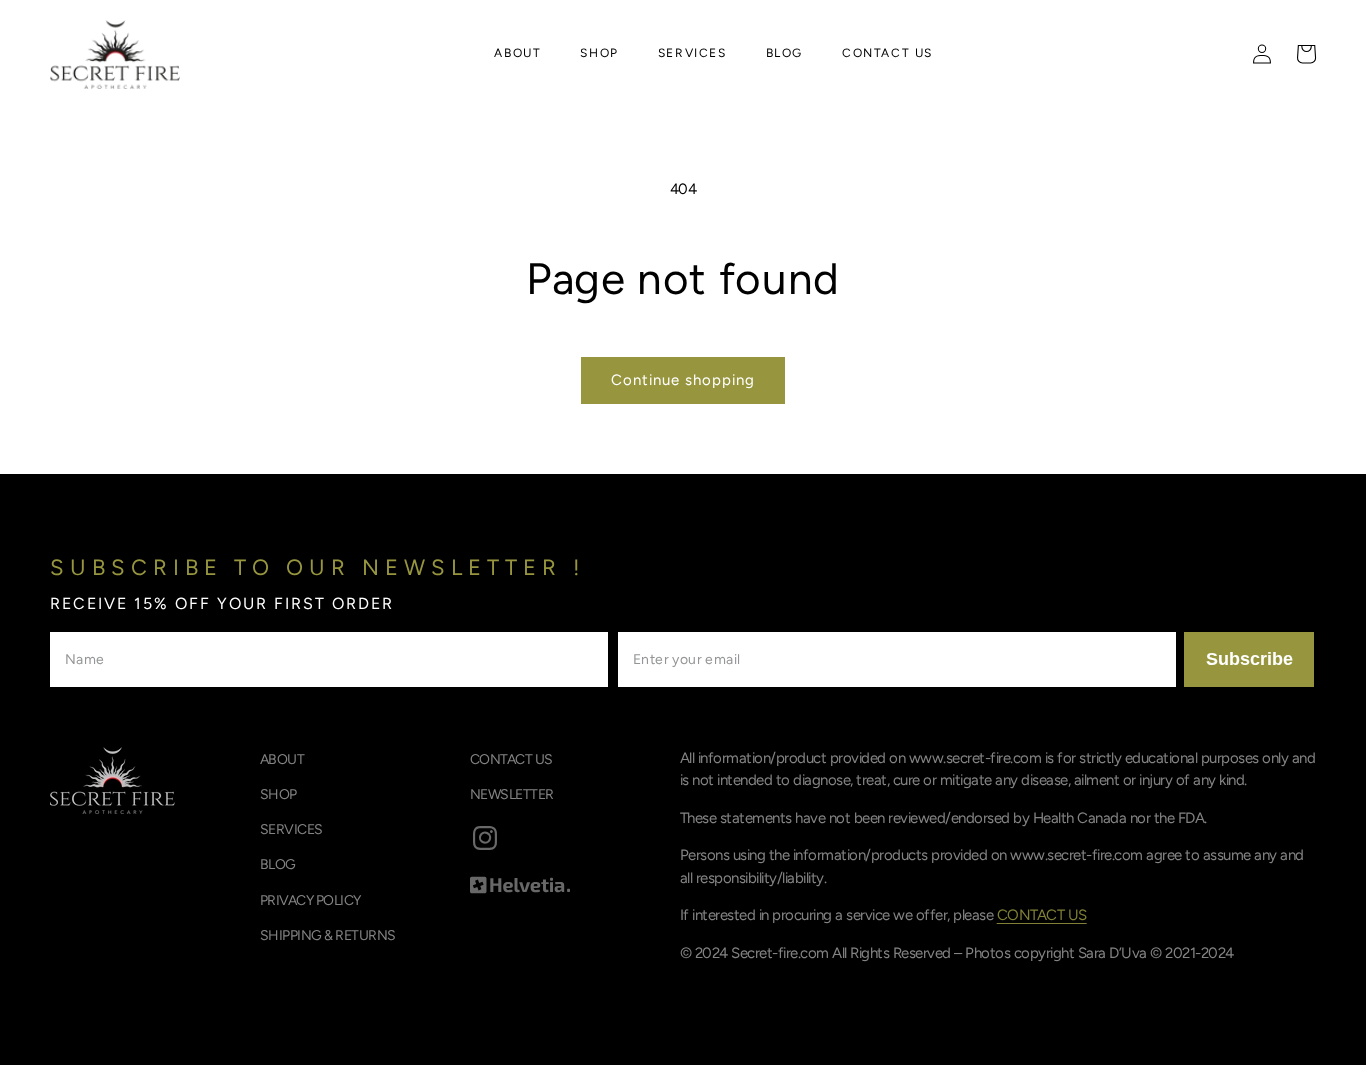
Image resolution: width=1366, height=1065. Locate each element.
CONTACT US (511, 759)
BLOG (278, 864)
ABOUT (282, 759)
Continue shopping (683, 380)
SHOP (278, 794)
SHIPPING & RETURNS (328, 935)
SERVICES (291, 829)
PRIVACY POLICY (310, 900)
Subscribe (1249, 659)
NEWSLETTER (512, 794)
